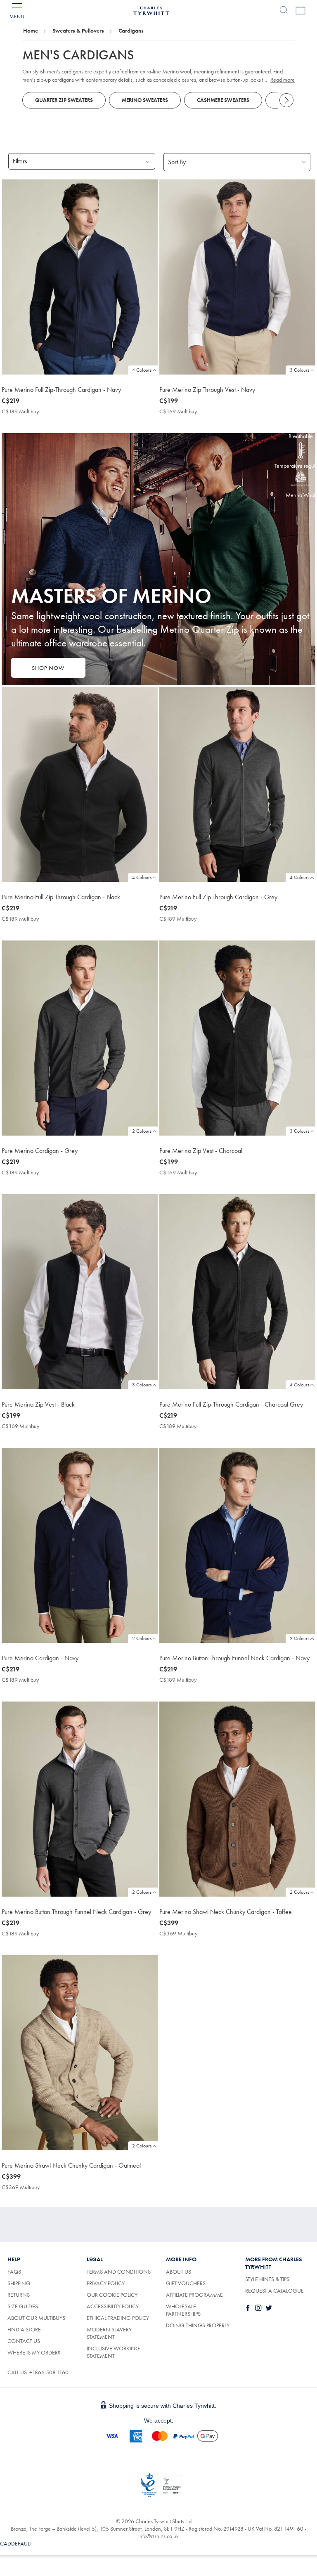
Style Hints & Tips (267, 2279)
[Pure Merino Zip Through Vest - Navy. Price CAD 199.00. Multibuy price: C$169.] (237, 277)
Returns (19, 2295)
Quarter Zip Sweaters (64, 100)
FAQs (14, 2272)
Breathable (301, 436)
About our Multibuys (36, 2318)
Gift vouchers (186, 2283)
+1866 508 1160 (49, 2372)
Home (31, 31)
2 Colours (142, 1131)
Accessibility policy (113, 2306)
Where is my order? (34, 2352)
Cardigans (131, 31)
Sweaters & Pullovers (78, 31)
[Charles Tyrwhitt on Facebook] (250, 2308)
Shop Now (48, 668)
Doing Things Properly (198, 2325)
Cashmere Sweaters (223, 100)
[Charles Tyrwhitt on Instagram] (260, 2308)
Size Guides (23, 2306)
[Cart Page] (300, 10)
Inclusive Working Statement (113, 2352)
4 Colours (142, 370)
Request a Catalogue (274, 2291)
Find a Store (24, 2329)
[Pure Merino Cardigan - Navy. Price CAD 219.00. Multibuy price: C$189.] (80, 1545)
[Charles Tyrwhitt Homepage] (151, 9)
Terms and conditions (119, 2272)
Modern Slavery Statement (109, 2333)
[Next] (286, 100)
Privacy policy (106, 2283)
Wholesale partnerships (183, 2310)
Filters (20, 161)
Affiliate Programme (194, 2295)
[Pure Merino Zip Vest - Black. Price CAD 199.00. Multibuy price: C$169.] (80, 1292)
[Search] (284, 10)
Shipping (19, 2283)
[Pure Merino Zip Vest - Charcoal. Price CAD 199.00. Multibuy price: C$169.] (237, 1038)
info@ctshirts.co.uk (158, 2536)
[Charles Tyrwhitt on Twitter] (270, 2308)
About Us (179, 2272)
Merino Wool (300, 495)
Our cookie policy (112, 2295)
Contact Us (24, 2341)
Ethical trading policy (118, 2318)
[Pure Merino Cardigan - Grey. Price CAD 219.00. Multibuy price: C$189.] (80, 1038)
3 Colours (299, 370)
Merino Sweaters (145, 100)
